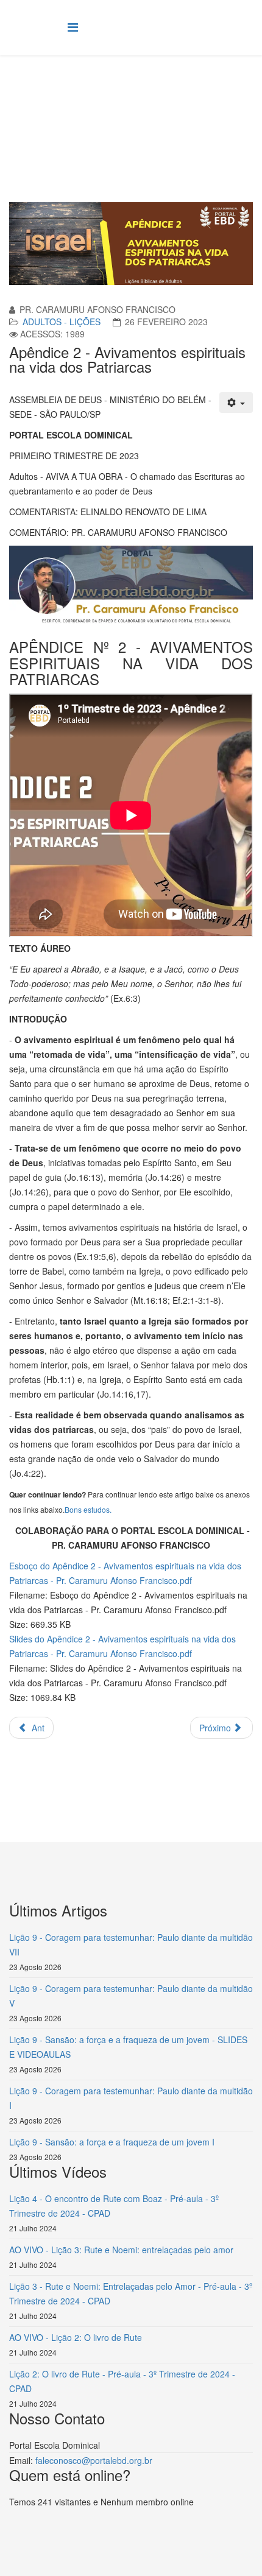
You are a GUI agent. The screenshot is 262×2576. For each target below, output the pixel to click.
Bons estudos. (88, 1509)
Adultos (202, 101)
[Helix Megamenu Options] (73, 26)
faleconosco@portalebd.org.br (94, 2460)
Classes (161, 101)
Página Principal (104, 101)
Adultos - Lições (62, 322)
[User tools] (236, 403)
